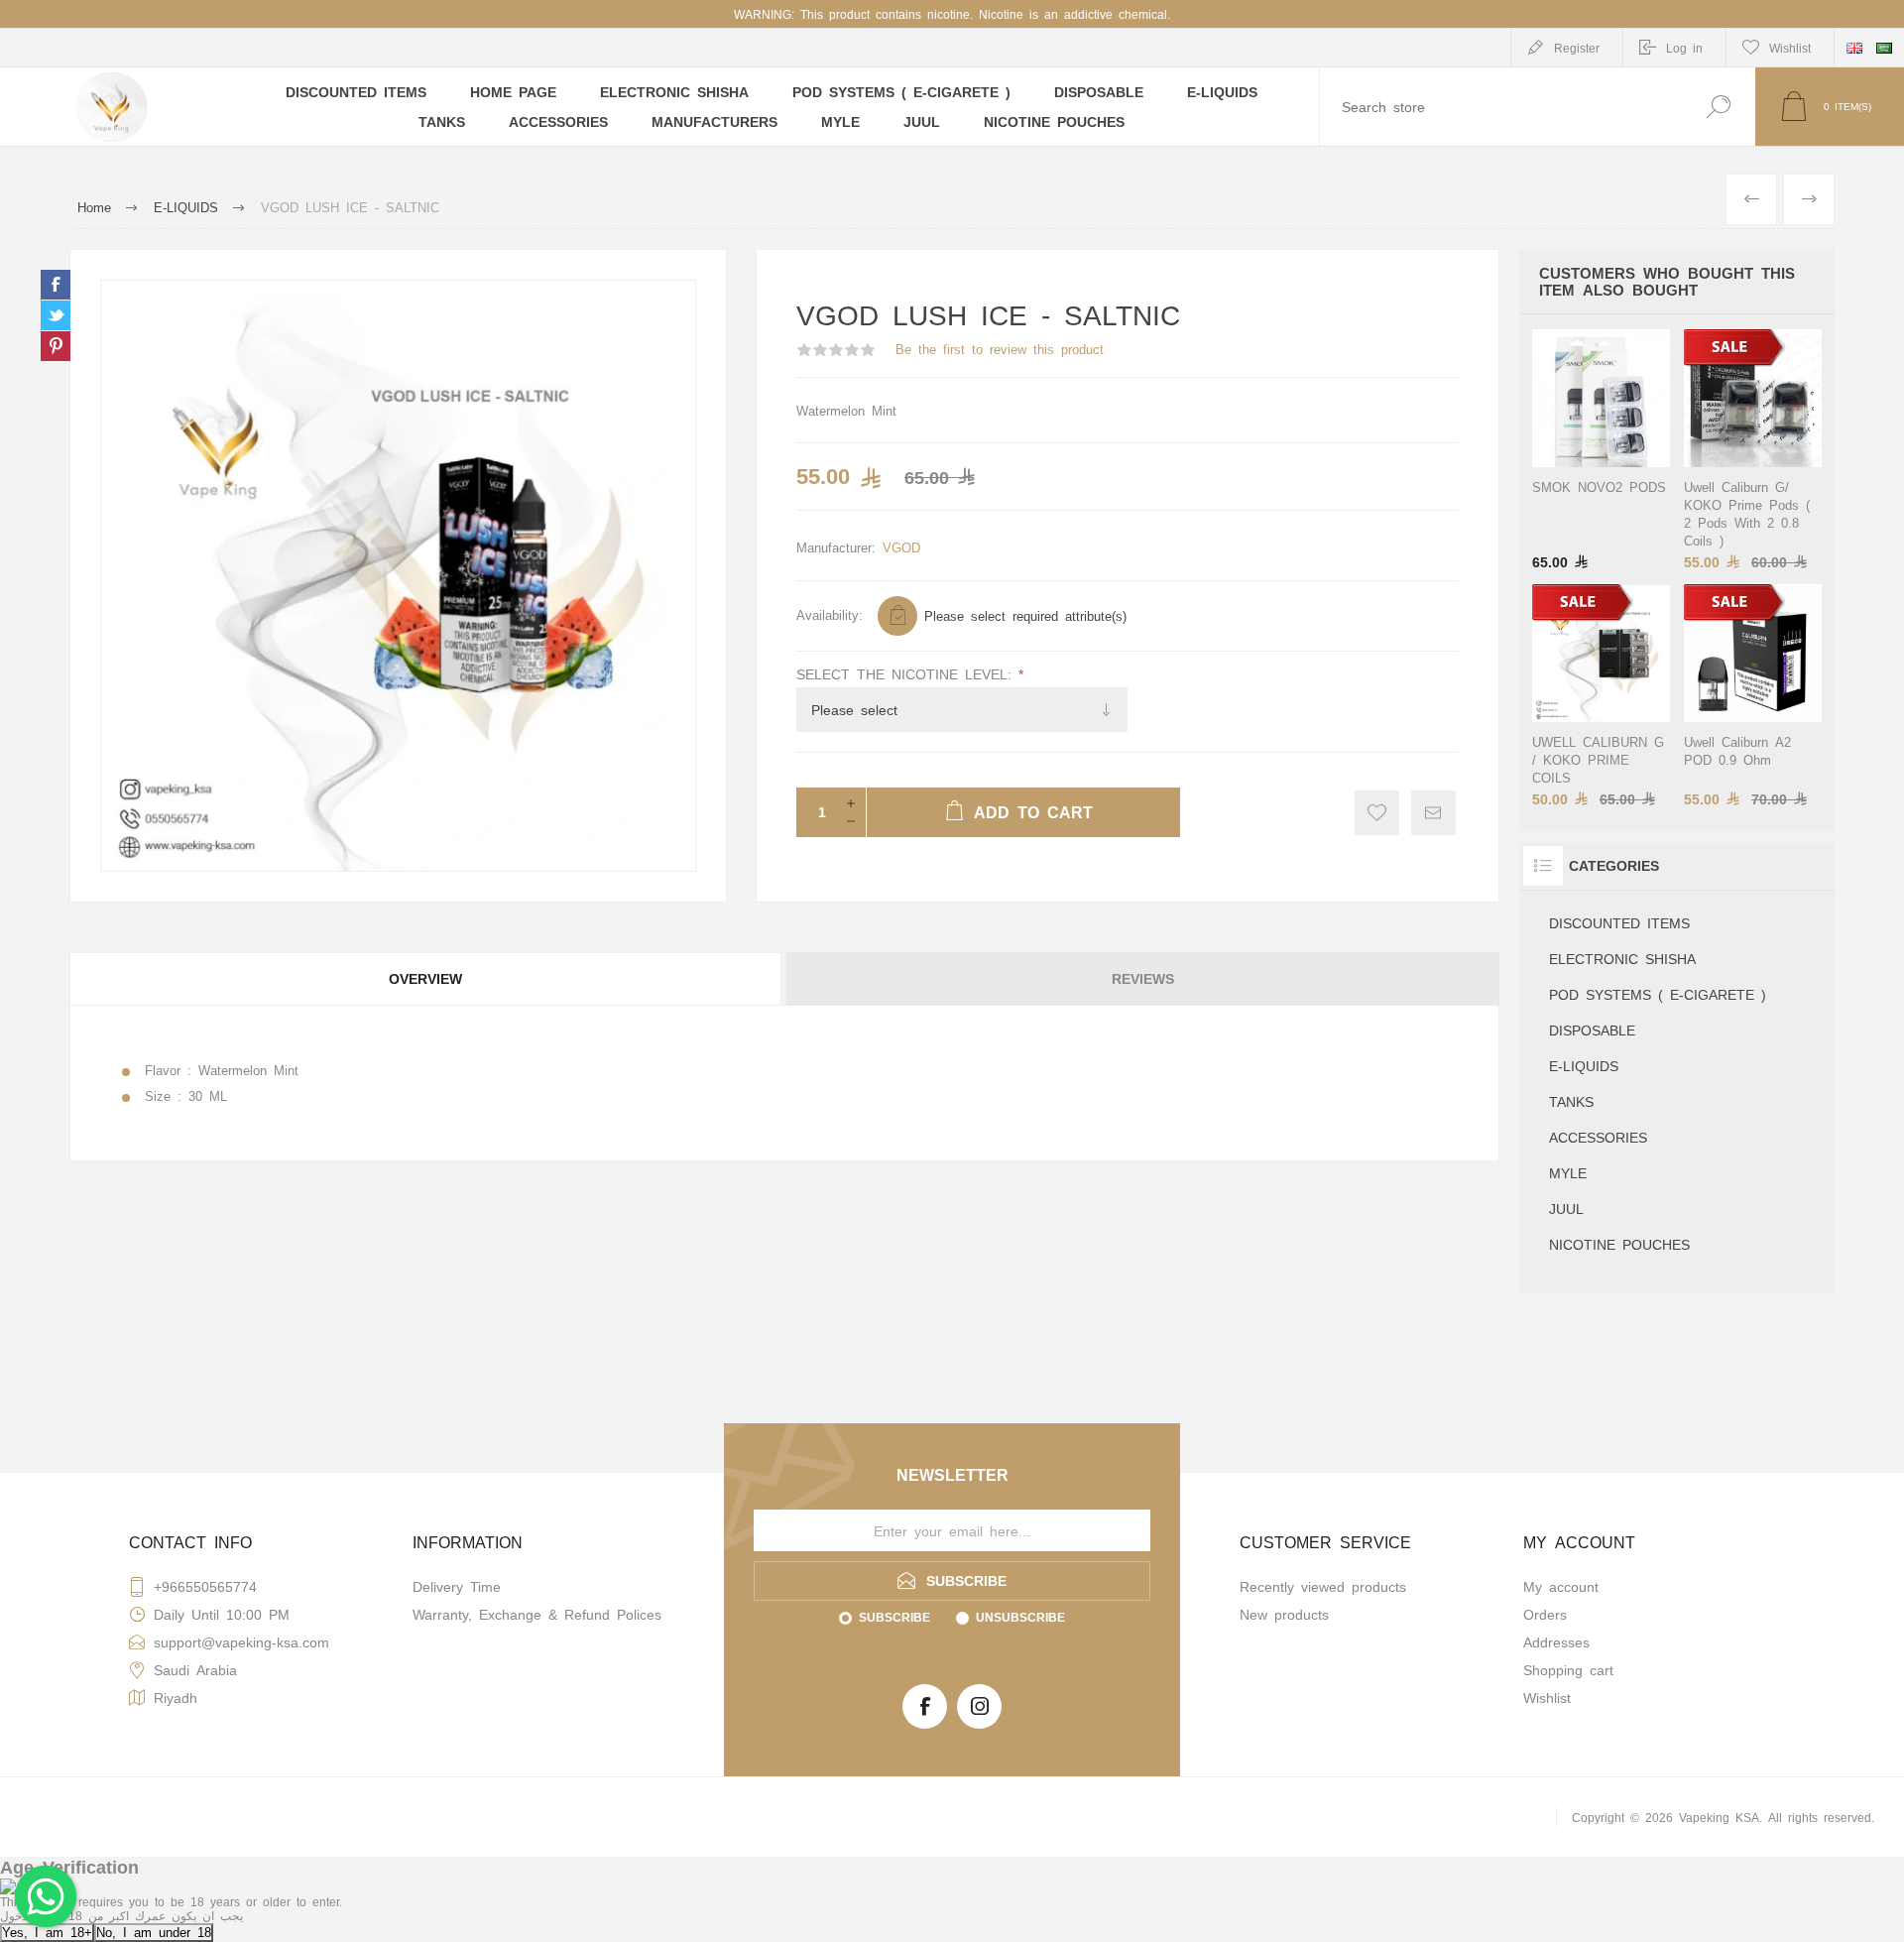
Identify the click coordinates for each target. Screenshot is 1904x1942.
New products (1284, 1614)
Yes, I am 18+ (47, 1932)
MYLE (1568, 1172)
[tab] (427, 979)
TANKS (1571, 1101)
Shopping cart (1568, 1669)
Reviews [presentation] (1143, 978)
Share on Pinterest (56, 346)
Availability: (830, 614)
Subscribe (894, 1617)
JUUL (1566, 1208)
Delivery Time (457, 1586)
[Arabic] (1884, 48)
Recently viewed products (1323, 1586)
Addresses (1556, 1641)
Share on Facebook (56, 285)
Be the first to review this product (1000, 349)
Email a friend (1433, 813)
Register (1577, 48)
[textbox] (1500, 107)
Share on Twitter (56, 315)
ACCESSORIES (1598, 1137)
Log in (1684, 48)
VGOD (901, 547)
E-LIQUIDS (1584, 1065)
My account (1561, 1586)
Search (1718, 107)
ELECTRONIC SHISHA (1622, 958)
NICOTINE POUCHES (1619, 1244)
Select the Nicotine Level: (907, 673)
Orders (1545, 1614)
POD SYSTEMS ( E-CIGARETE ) (1658, 994)
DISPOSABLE (1592, 1030)
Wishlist (1547, 1697)
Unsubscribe (1020, 1617)
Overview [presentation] (425, 978)
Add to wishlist (1377, 813)
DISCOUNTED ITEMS (1619, 922)
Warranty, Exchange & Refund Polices (537, 1614)
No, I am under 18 (154, 1932)
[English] (1854, 48)
